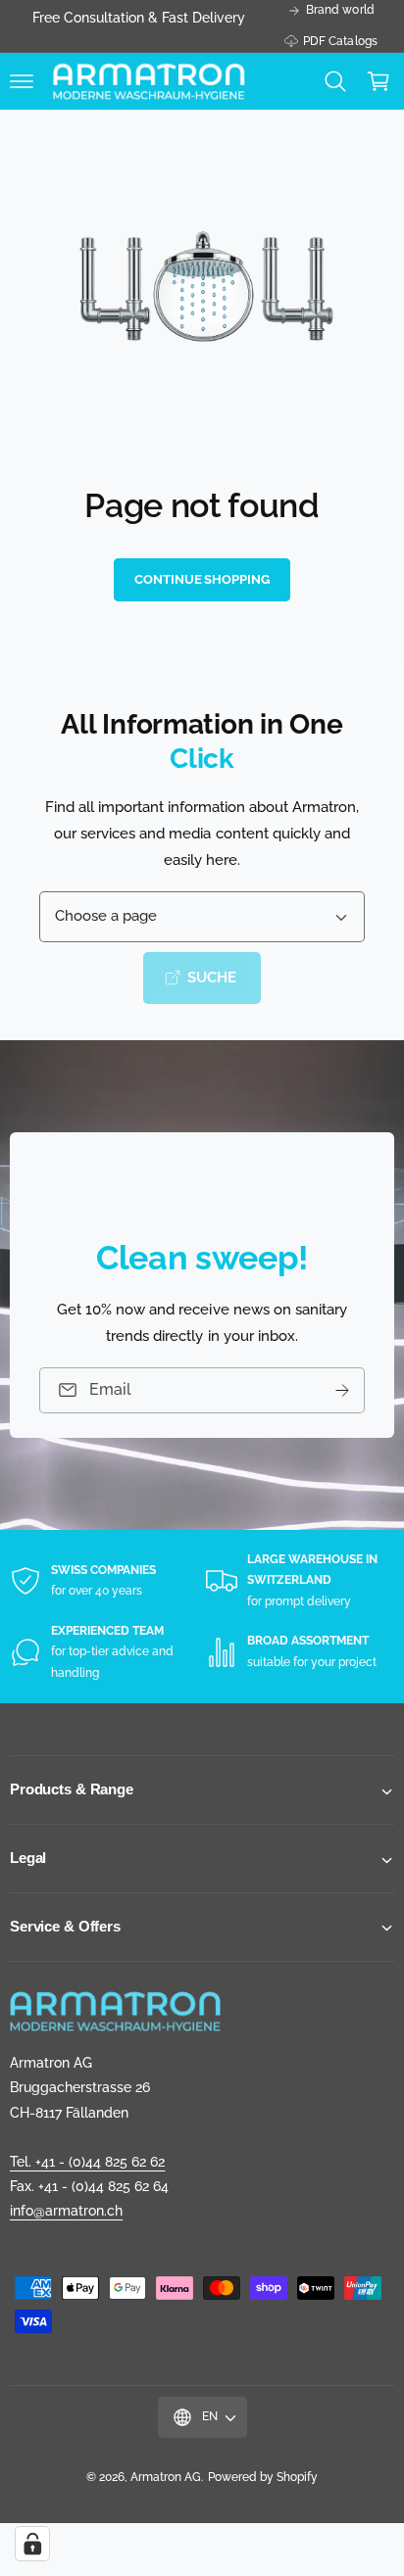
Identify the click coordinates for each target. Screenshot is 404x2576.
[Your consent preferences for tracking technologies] (32, 2544)
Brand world (340, 10)
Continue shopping (202, 579)
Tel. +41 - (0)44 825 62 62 (87, 2162)
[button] (22, 81)
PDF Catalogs (340, 41)
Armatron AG (166, 2477)
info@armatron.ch (66, 2211)
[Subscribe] (342, 1390)
